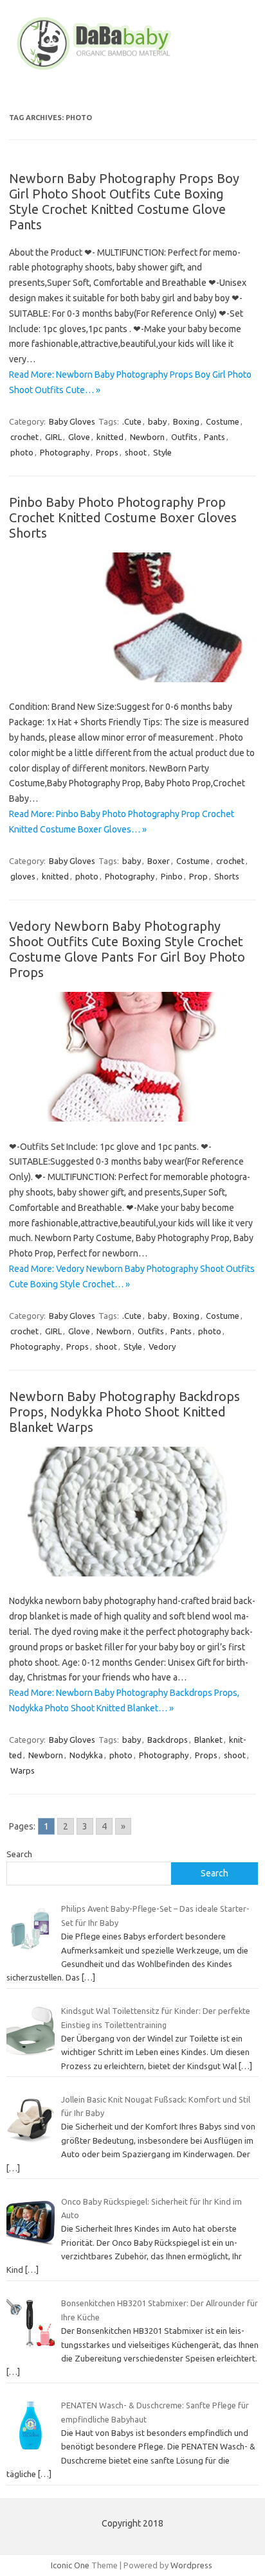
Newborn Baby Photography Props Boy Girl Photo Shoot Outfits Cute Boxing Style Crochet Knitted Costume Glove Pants (124, 201)
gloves (23, 876)
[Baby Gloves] (132, 70)
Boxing (186, 421)
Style (162, 452)
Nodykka (86, 1755)
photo (22, 452)
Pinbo (172, 876)
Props (107, 452)
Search (19, 1854)
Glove (79, 437)
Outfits (184, 437)
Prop (198, 876)
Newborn (147, 437)
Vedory (162, 1346)
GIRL (53, 437)
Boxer (159, 861)
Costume (223, 421)
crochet (24, 437)
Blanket (208, 1740)
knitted (110, 437)
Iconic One (70, 2565)
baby (157, 421)
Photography (65, 452)
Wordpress (191, 2565)
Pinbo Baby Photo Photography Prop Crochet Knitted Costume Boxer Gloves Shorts (123, 517)
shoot (136, 452)
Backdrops (168, 1740)
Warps (23, 1770)
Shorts (227, 876)
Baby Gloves (72, 421)
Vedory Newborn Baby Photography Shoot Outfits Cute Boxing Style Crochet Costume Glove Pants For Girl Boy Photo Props (127, 949)
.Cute (132, 421)
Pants (215, 437)
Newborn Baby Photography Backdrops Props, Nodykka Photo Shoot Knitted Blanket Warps (124, 1412)
